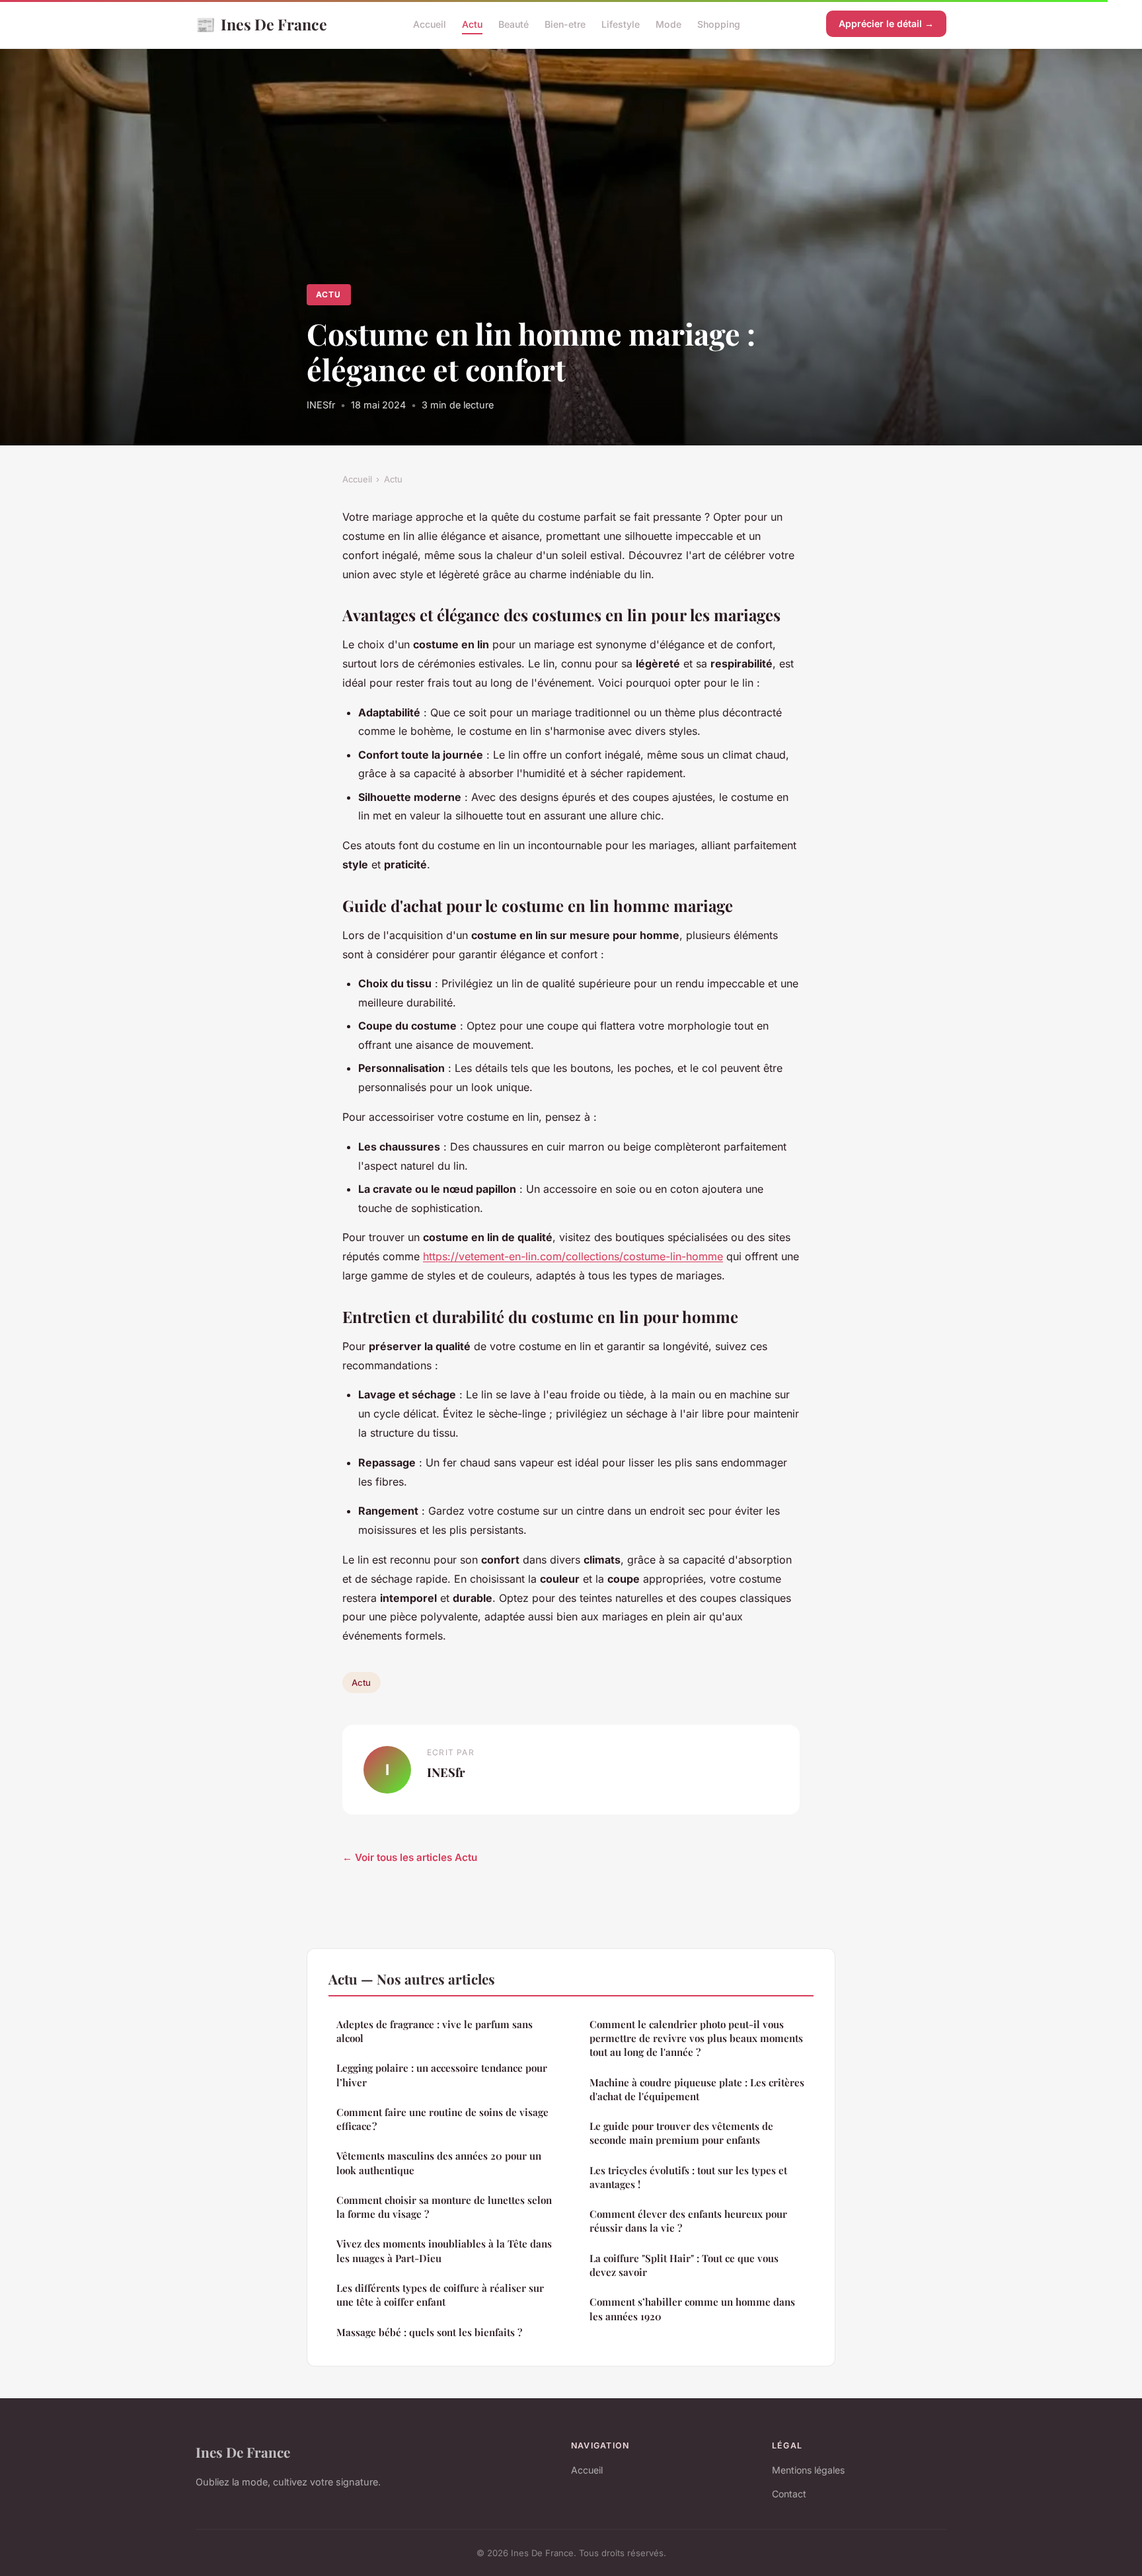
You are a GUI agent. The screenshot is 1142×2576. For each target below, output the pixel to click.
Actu (472, 24)
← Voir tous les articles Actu (410, 1857)
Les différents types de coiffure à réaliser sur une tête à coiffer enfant (440, 2295)
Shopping (719, 24)
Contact (789, 2494)
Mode (668, 24)
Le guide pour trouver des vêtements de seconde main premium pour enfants (681, 2133)
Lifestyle (621, 24)
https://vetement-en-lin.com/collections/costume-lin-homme (573, 1256)
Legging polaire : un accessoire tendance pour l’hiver (442, 2075)
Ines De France (261, 24)
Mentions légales (808, 2470)
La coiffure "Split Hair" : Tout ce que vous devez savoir (684, 2265)
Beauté (514, 24)
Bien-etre (565, 24)
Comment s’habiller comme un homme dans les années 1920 (692, 2309)
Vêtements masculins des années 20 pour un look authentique (439, 2163)
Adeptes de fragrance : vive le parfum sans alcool (435, 2031)
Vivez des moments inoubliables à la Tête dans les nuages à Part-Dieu (444, 2251)
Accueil (430, 24)
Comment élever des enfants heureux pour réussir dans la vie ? (688, 2221)
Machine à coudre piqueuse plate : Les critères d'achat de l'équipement (697, 2089)
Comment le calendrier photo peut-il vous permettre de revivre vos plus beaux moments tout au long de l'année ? (696, 2038)
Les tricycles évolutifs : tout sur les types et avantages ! (688, 2177)
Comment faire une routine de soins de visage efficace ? (442, 2119)
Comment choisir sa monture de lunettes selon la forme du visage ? (444, 2207)
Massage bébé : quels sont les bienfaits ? (429, 2332)
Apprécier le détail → (886, 23)
